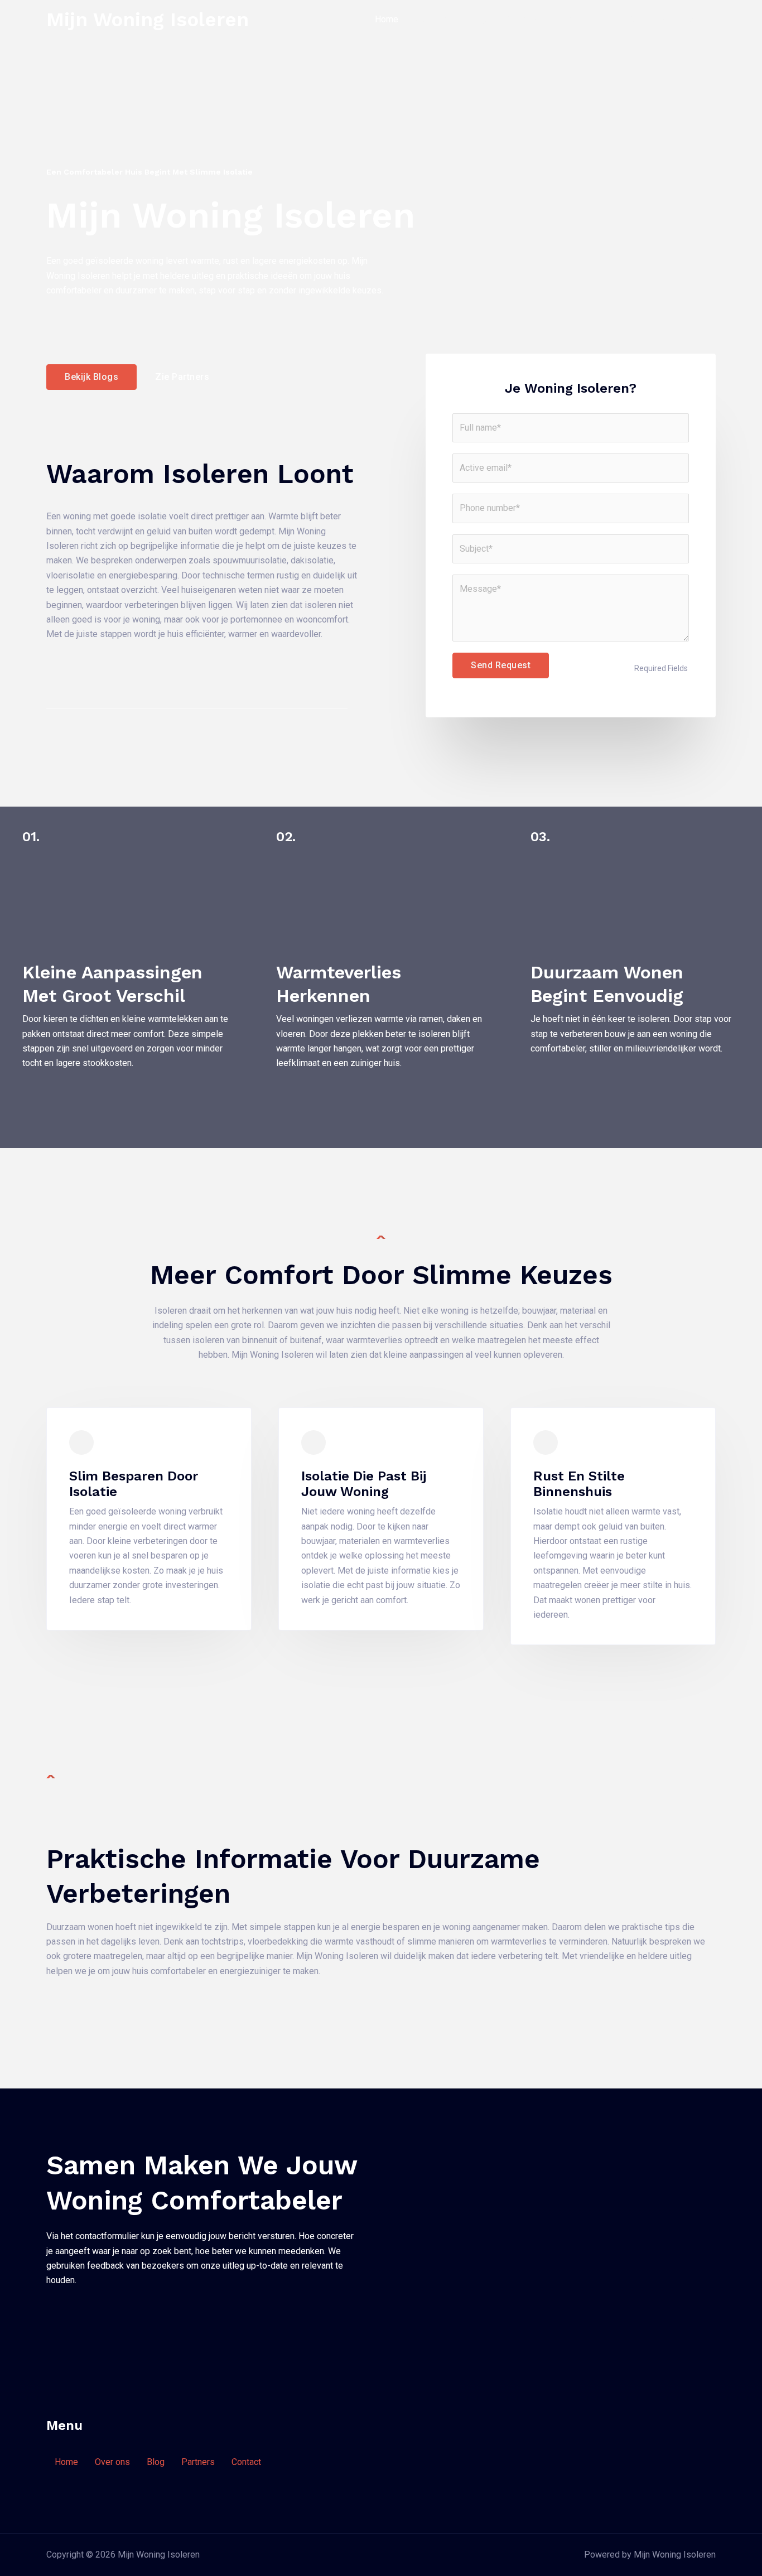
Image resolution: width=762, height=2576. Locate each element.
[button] (661, 20)
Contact (571, 19)
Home (387, 19)
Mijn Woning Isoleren (148, 20)
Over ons (434, 19)
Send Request (501, 665)
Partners (522, 19)
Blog (478, 19)
